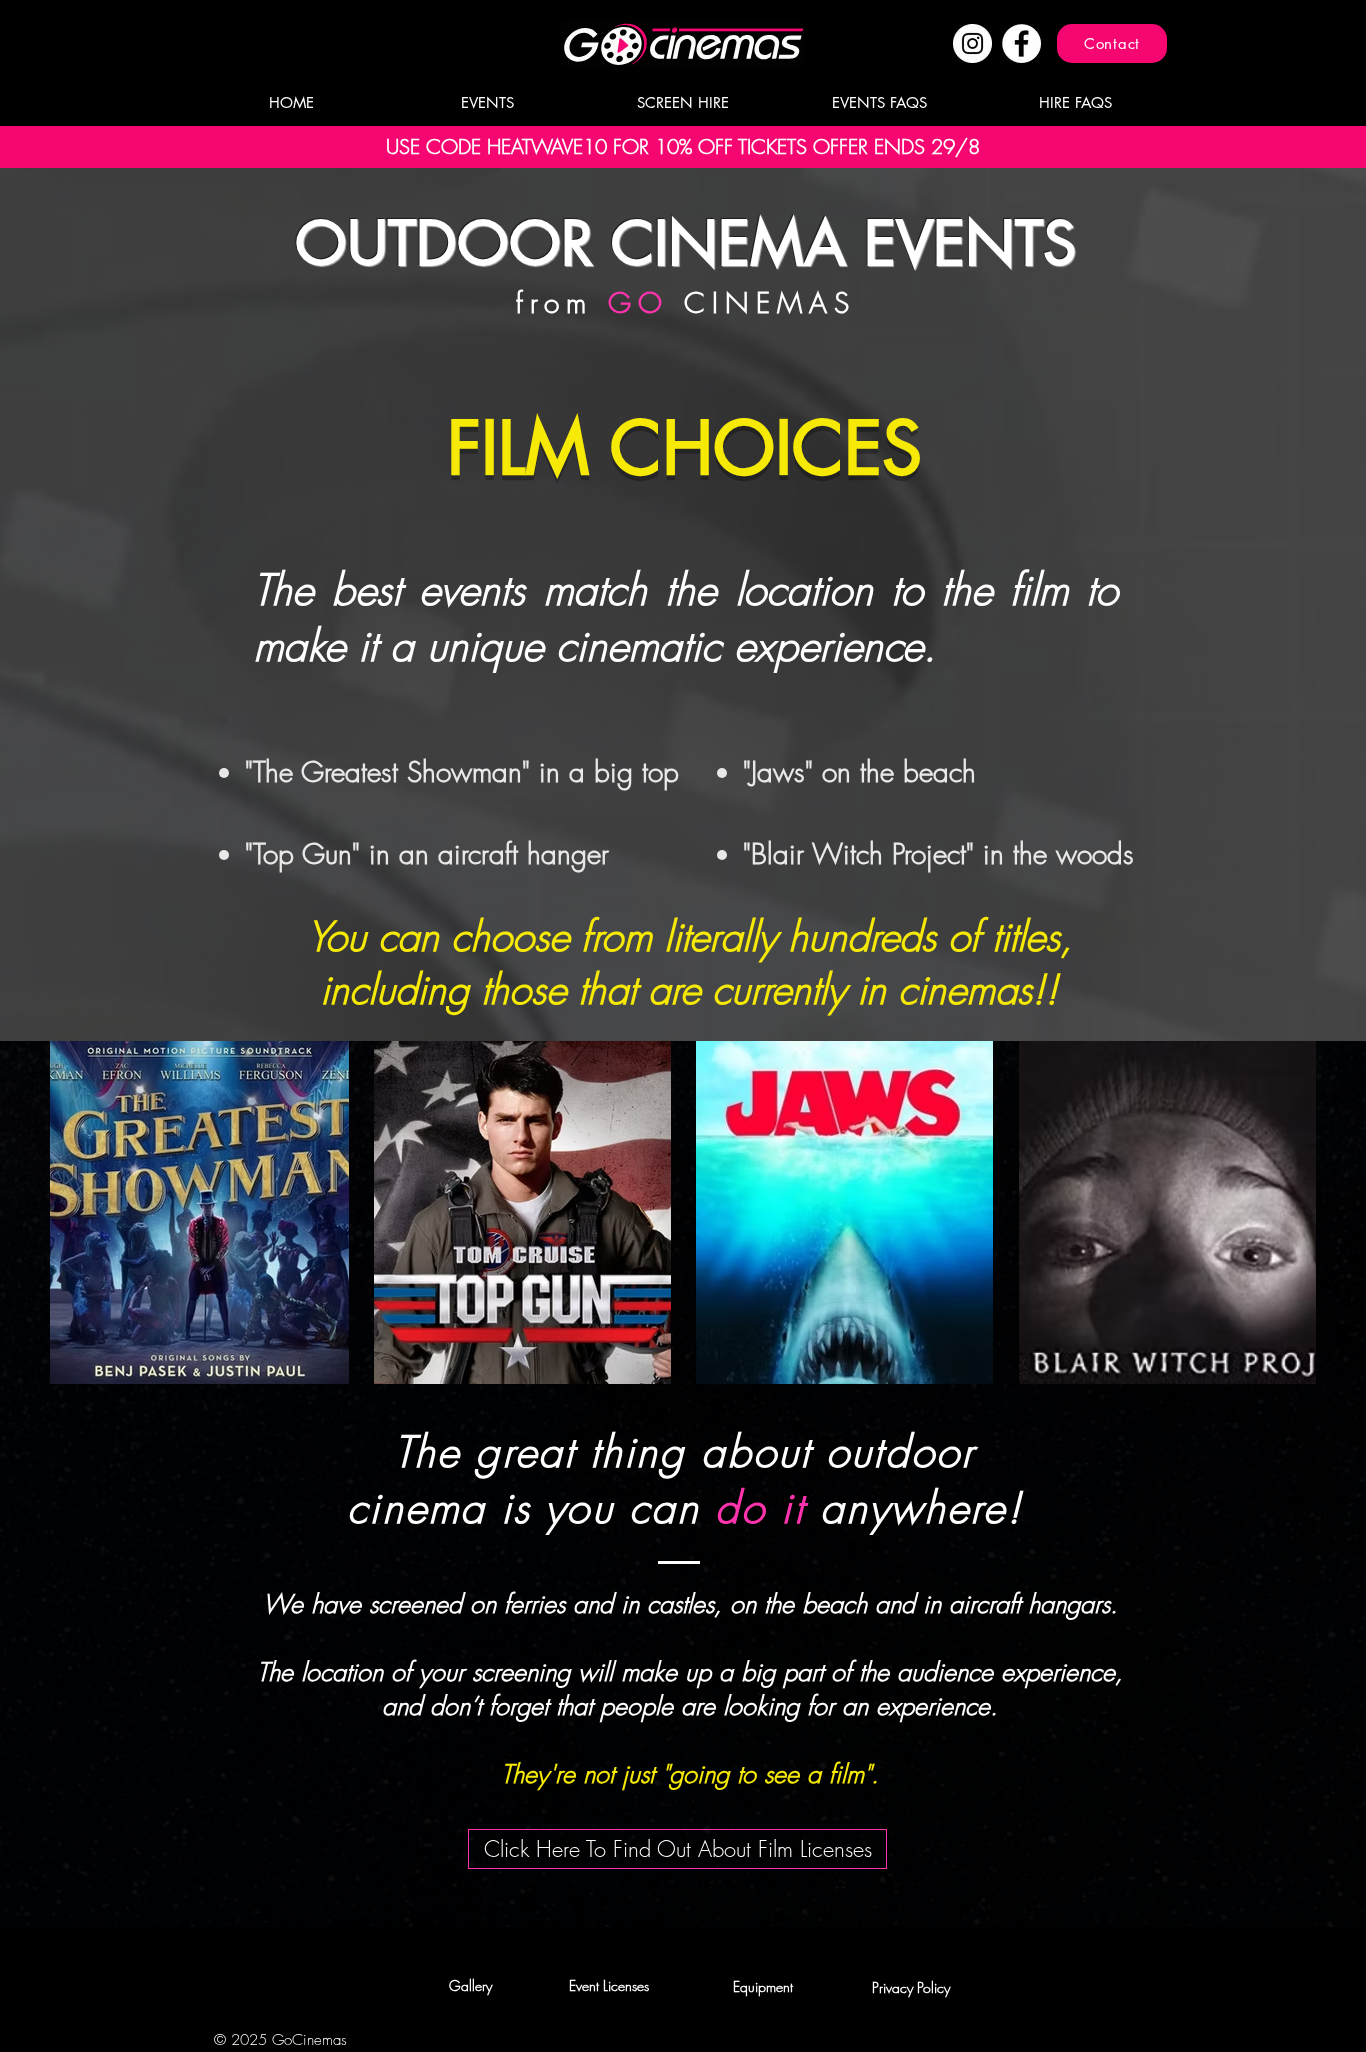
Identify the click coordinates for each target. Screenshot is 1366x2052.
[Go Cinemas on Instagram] (972, 43)
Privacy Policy (911, 1987)
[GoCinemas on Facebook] (1021, 43)
